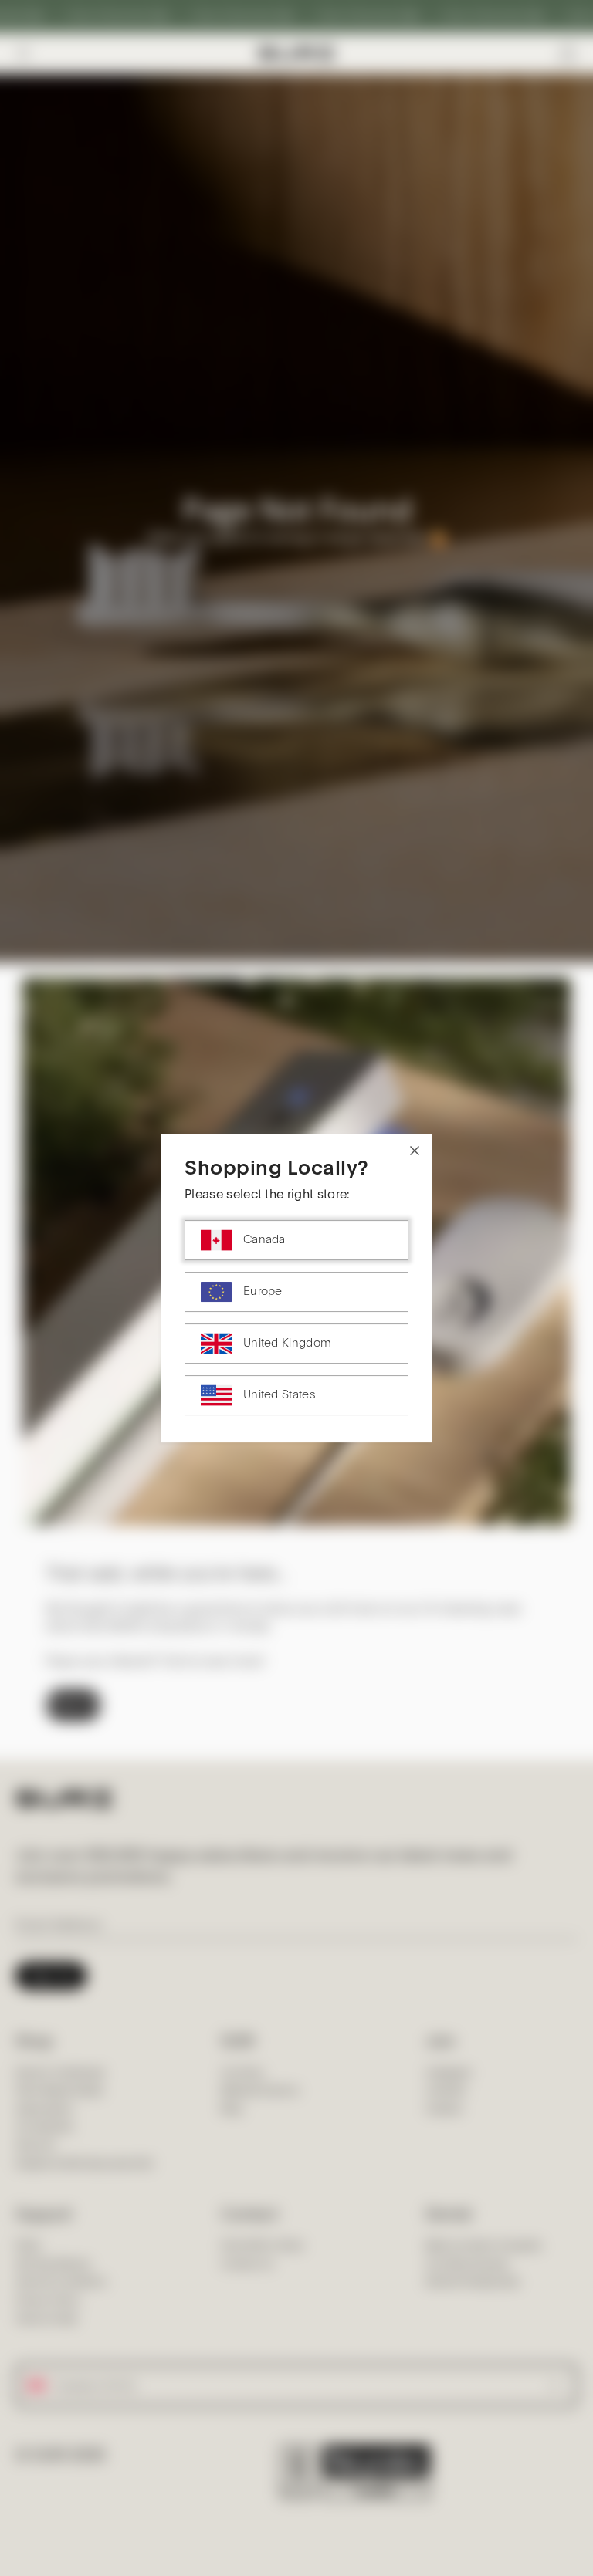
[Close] (415, 1151)
